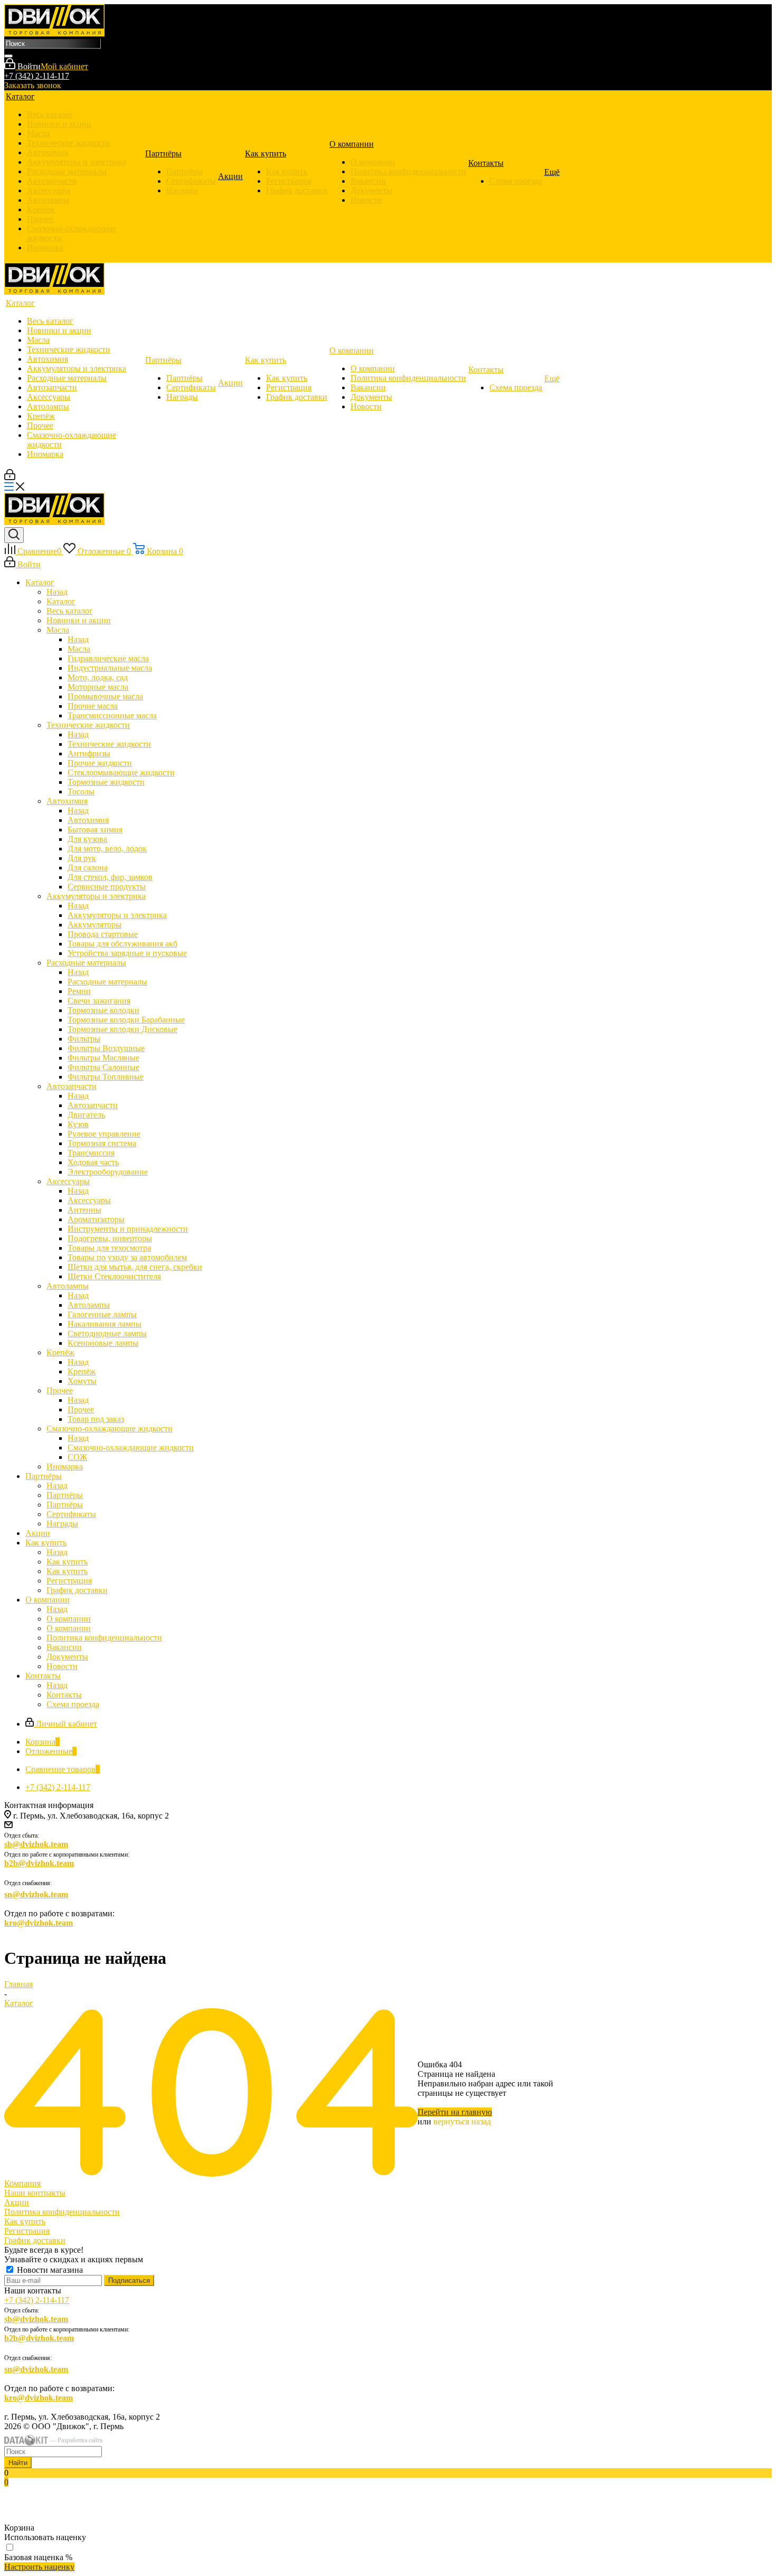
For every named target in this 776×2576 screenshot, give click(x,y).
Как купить (67, 1562)
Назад (57, 592)
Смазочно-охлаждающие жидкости (131, 1448)
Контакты (64, 1695)
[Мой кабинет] (10, 477)
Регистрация (27, 2231)
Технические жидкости (109, 744)
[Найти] (8, 56)
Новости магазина (49, 2270)
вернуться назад (462, 2121)
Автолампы (89, 1305)
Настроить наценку (39, 2567)
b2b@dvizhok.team (39, 1863)
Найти (18, 2463)
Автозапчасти (93, 1105)
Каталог (61, 601)
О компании (69, 1619)
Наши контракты (35, 2193)
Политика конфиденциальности (62, 2212)
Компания (22, 2183)
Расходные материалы (107, 982)
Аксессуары (89, 1200)
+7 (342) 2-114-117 (37, 76)
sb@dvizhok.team (36, 1844)
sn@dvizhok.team (36, 1894)
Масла (79, 649)
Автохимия (88, 820)
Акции (17, 2202)
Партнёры (65, 1495)
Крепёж (82, 1371)
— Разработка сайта (75, 2440)
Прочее (81, 1409)
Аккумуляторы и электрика (117, 915)
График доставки (35, 2240)
